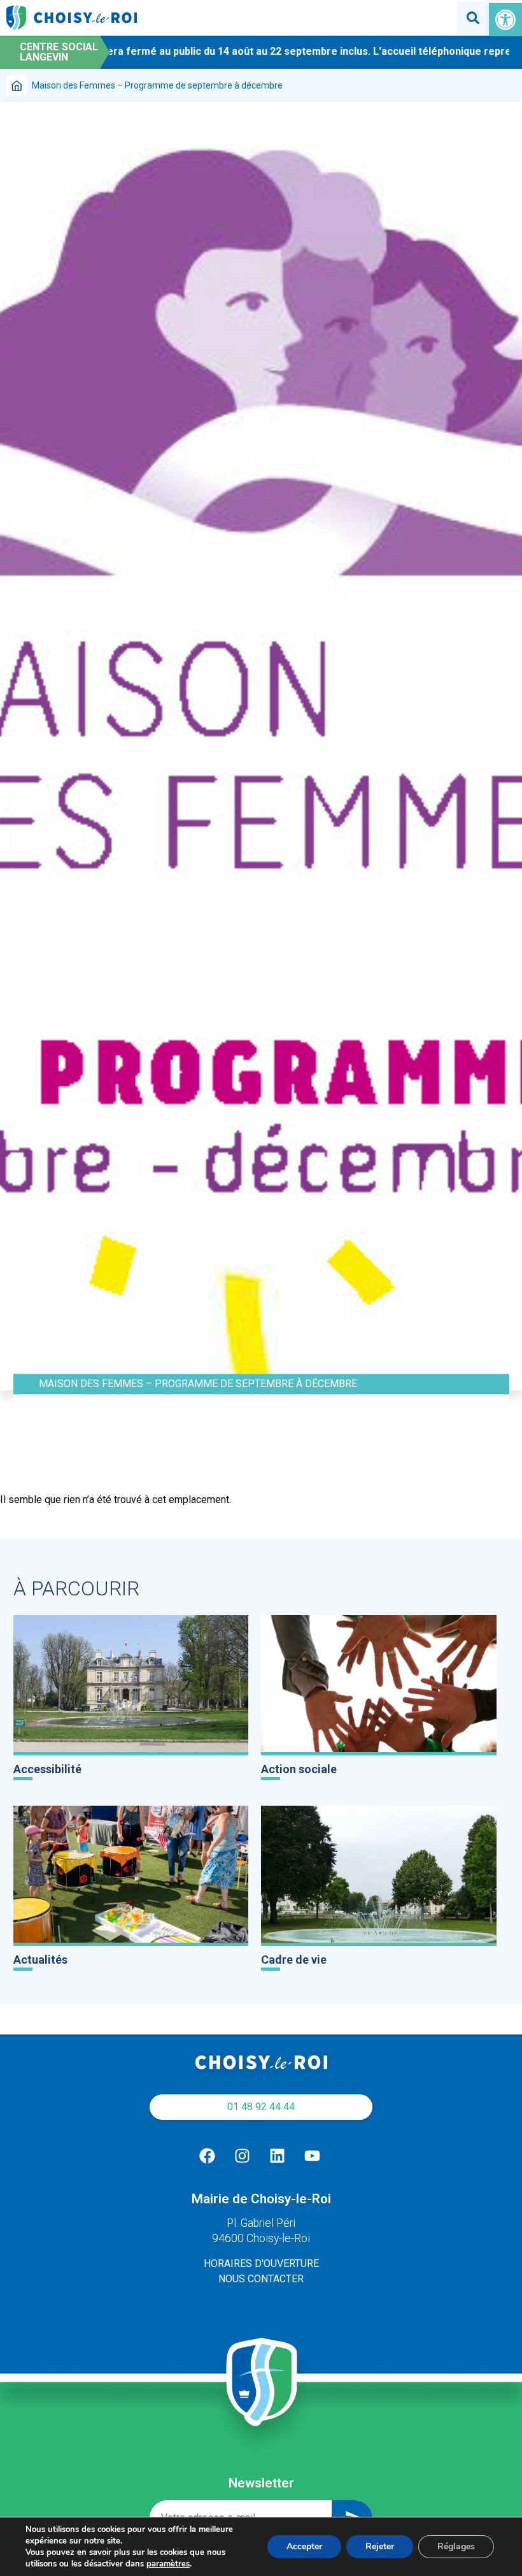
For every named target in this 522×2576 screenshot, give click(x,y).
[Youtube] (312, 2156)
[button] (505, 20)
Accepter (304, 2546)
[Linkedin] (277, 2156)
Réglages (456, 2546)
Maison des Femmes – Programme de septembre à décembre (198, 1384)
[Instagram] (242, 2156)
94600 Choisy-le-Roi (261, 2238)
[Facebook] (207, 2156)
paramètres (168, 2564)
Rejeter (380, 2546)
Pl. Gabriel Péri (261, 2223)
